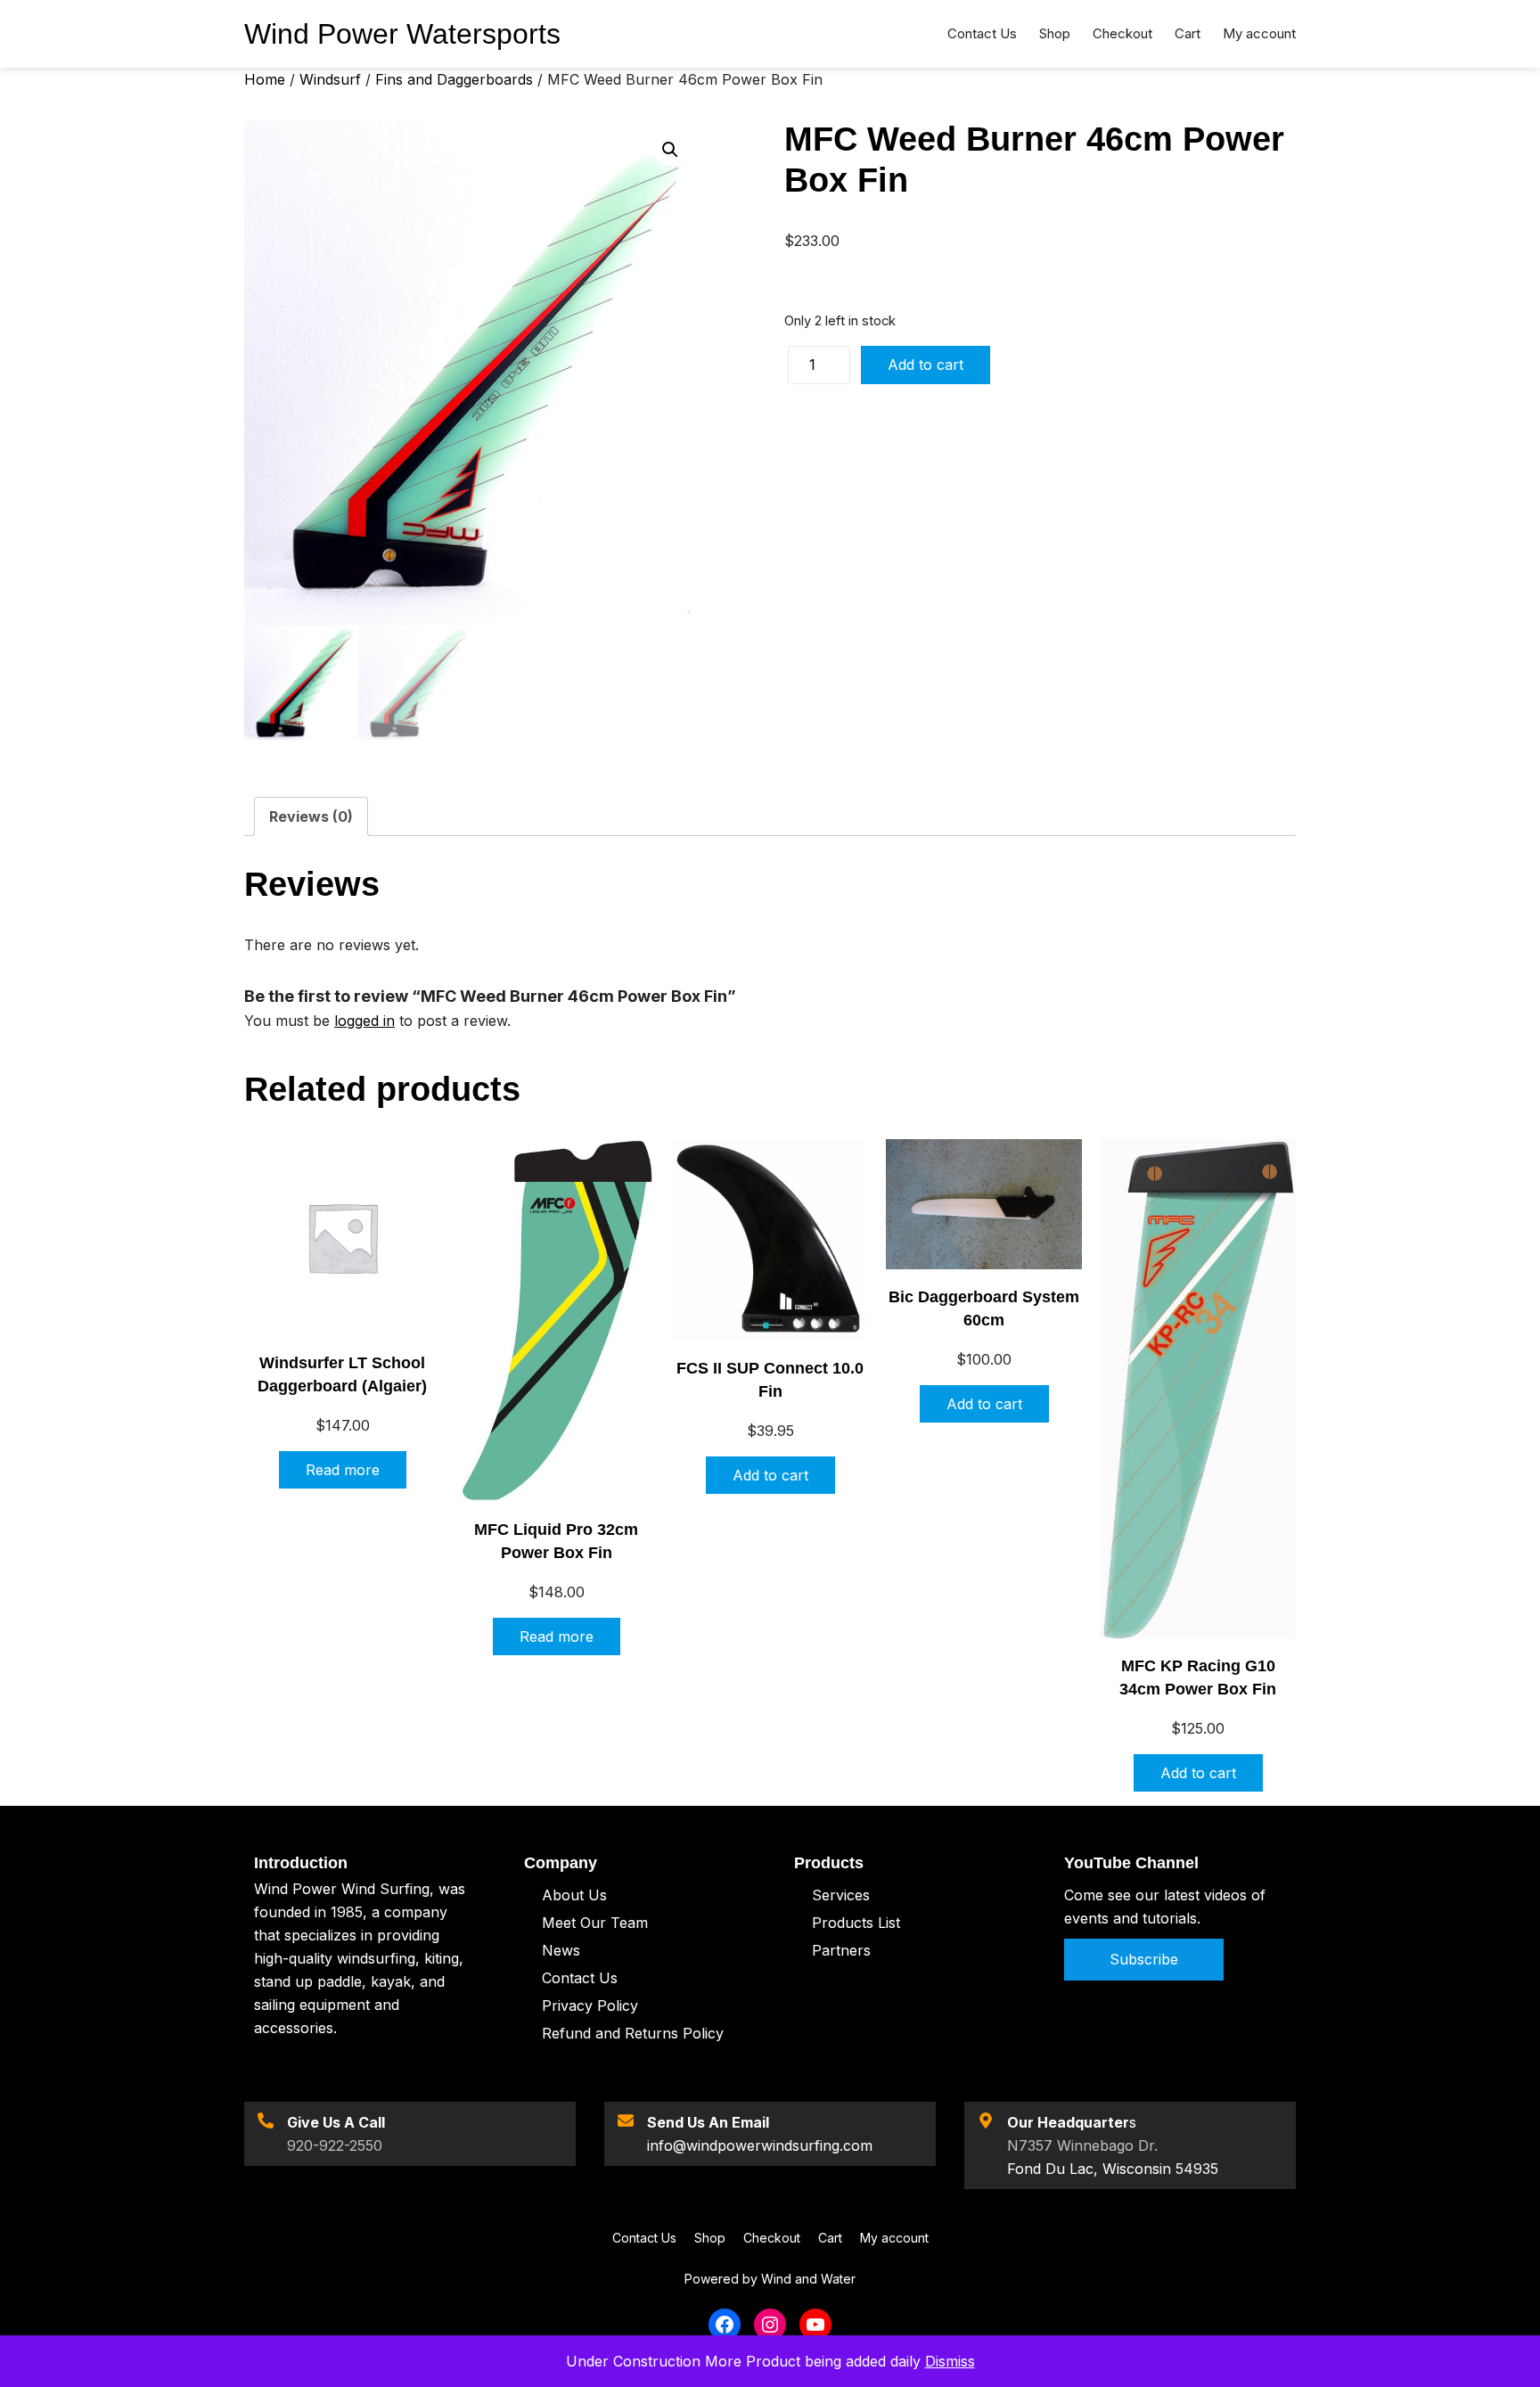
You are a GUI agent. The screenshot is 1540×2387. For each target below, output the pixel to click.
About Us (574, 1895)
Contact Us (580, 1978)
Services (841, 1895)
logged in (365, 1021)
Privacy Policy (590, 2006)
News (561, 1950)
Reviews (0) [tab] (311, 816)
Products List (856, 1923)
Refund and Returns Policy (633, 2033)
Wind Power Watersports (402, 34)
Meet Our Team (595, 1923)
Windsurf (330, 79)
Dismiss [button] (950, 2361)
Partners (841, 1950)
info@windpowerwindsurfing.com (760, 2145)
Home (265, 79)
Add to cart (926, 365)
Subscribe (1144, 1959)
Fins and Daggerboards (454, 79)
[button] (670, 150)
